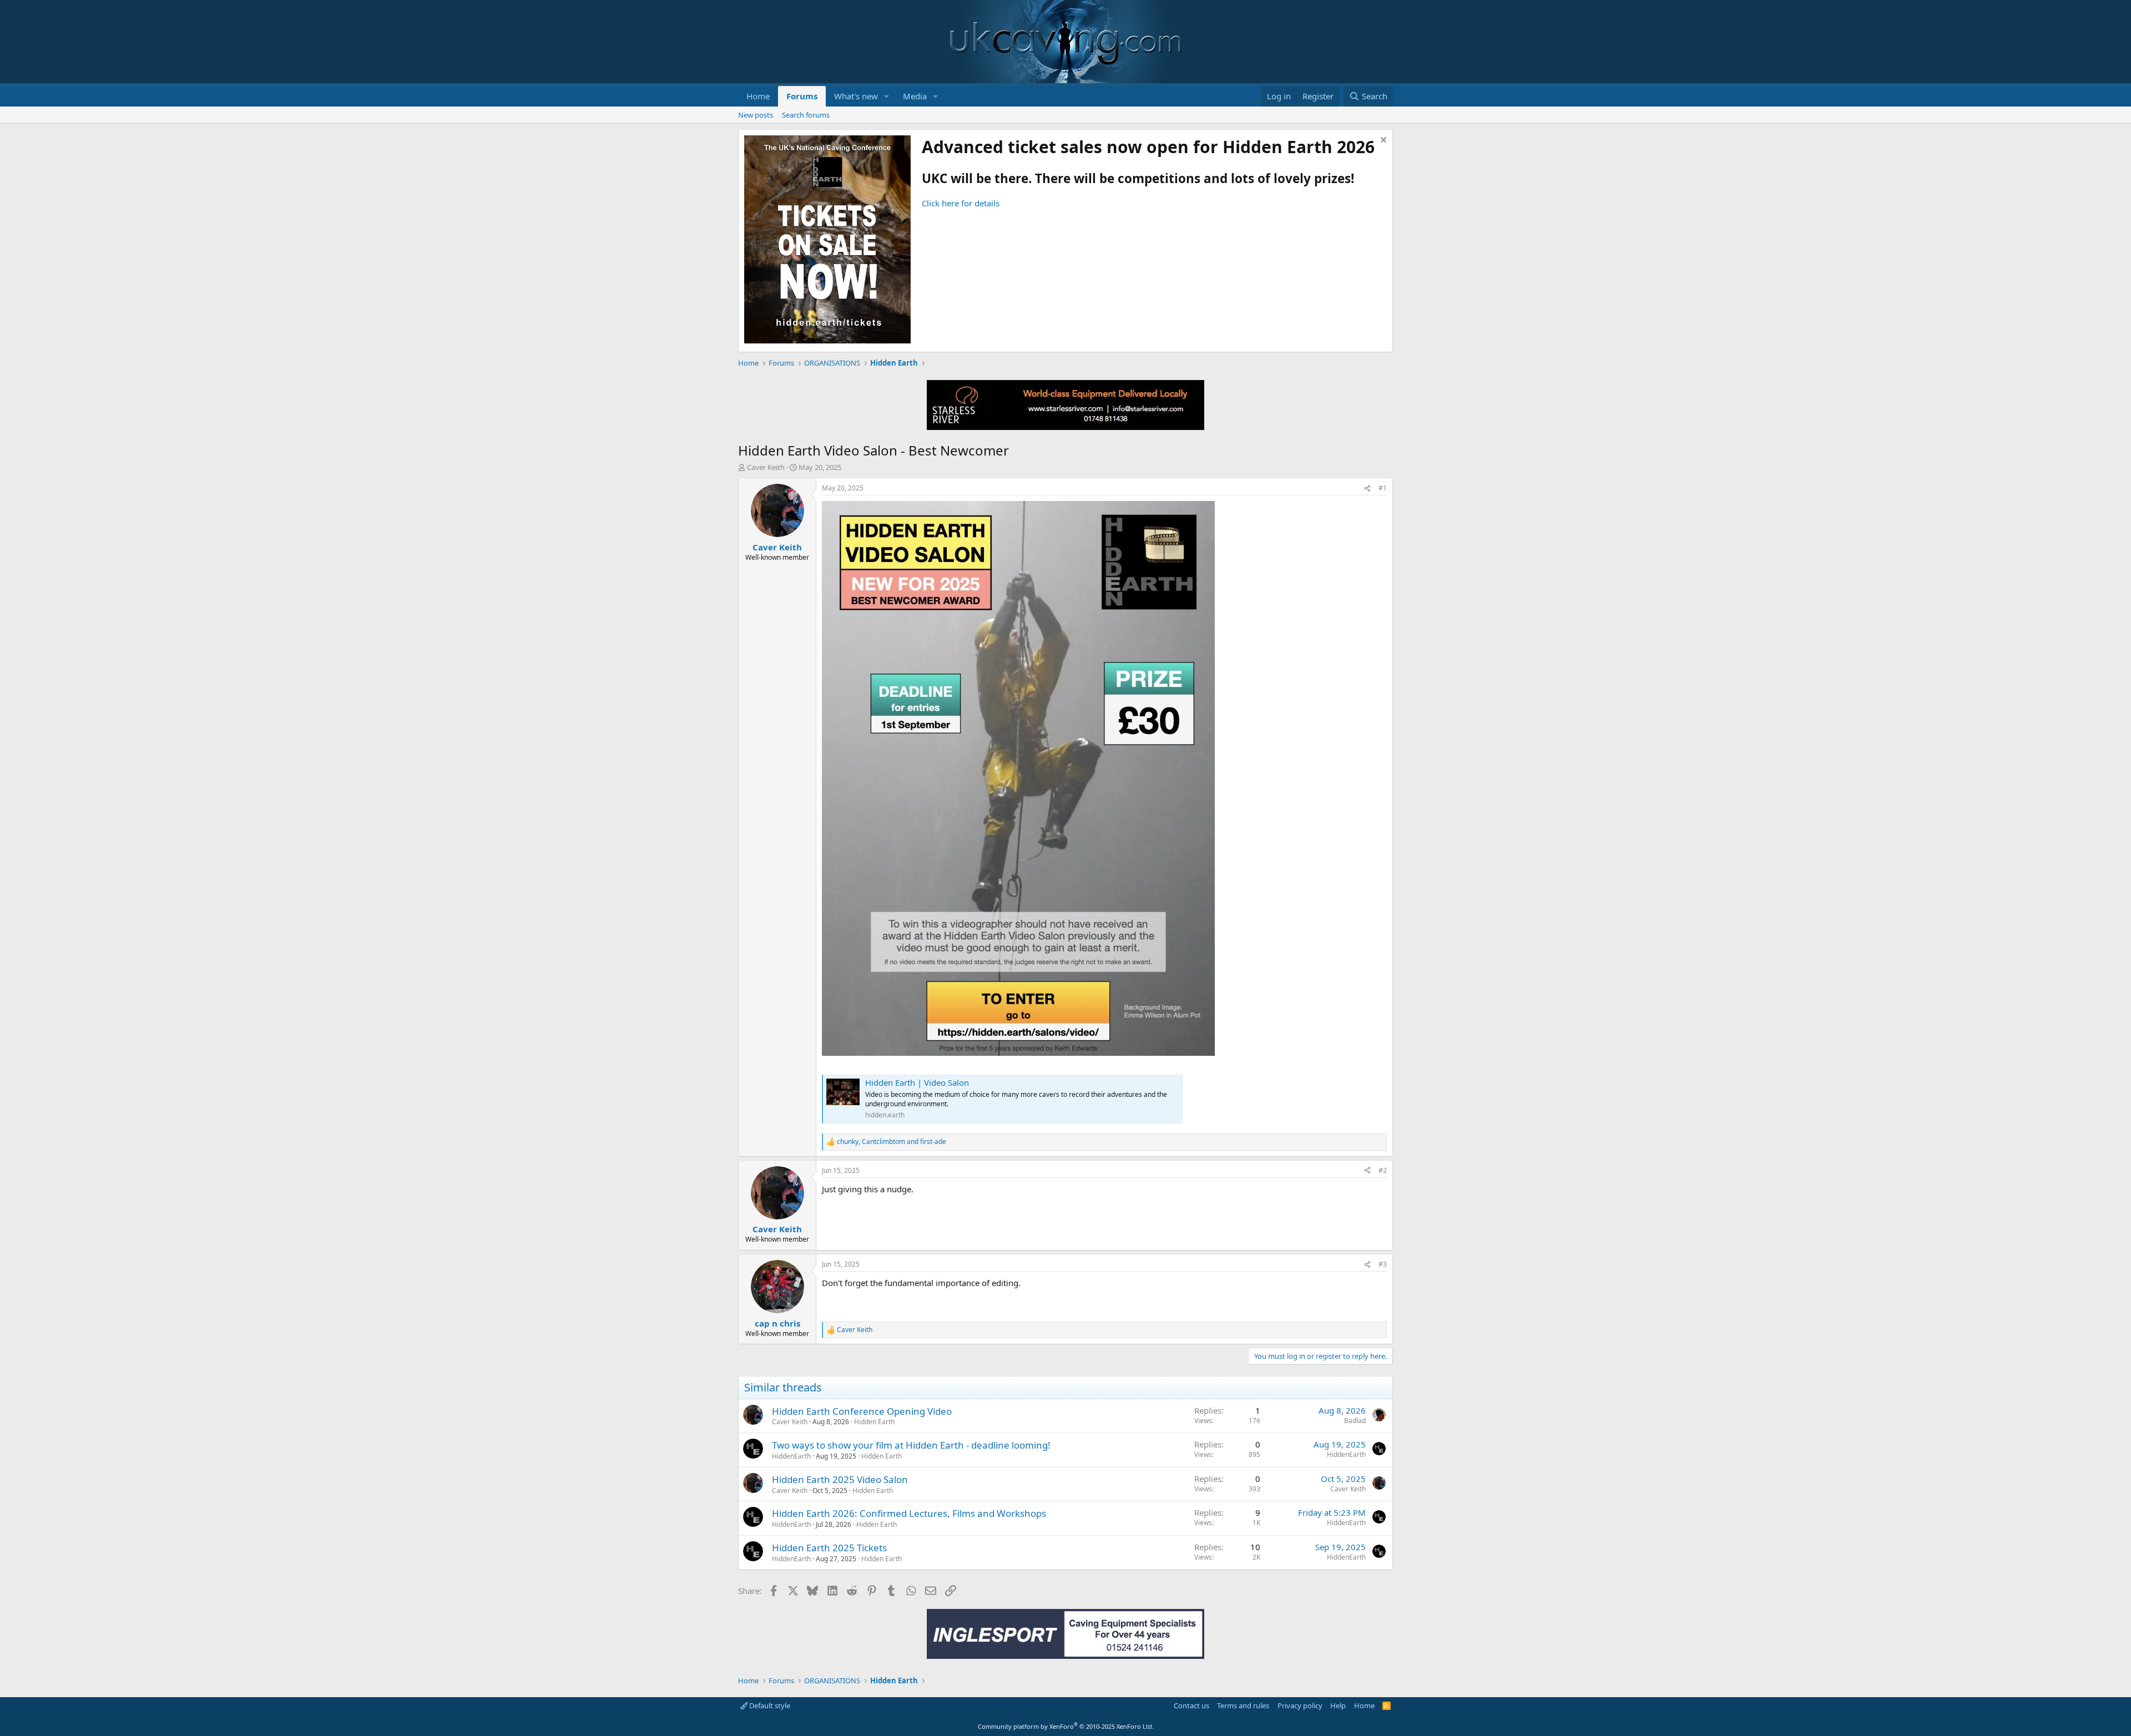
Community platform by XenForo (1066, 1726)
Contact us (1191, 1705)
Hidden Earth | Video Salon (917, 1082)
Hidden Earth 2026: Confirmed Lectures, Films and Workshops (909, 1513)
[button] (887, 96)
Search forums (806, 115)
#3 (1383, 1264)
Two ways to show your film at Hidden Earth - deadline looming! (911, 1445)
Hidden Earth (874, 1422)
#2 (1383, 1170)
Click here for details (961, 203)
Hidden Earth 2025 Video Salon (840, 1479)
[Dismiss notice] (1382, 141)
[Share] (1367, 489)
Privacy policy (1300, 1705)
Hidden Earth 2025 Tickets (829, 1548)
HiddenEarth (791, 1456)
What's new (856, 96)
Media (915, 96)
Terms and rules (1243, 1705)
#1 (1383, 488)
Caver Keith (766, 467)
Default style (769, 1705)
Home (758, 96)
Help (1338, 1705)
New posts (756, 115)
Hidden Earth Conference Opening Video (862, 1411)
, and (892, 1142)
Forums (802, 96)
